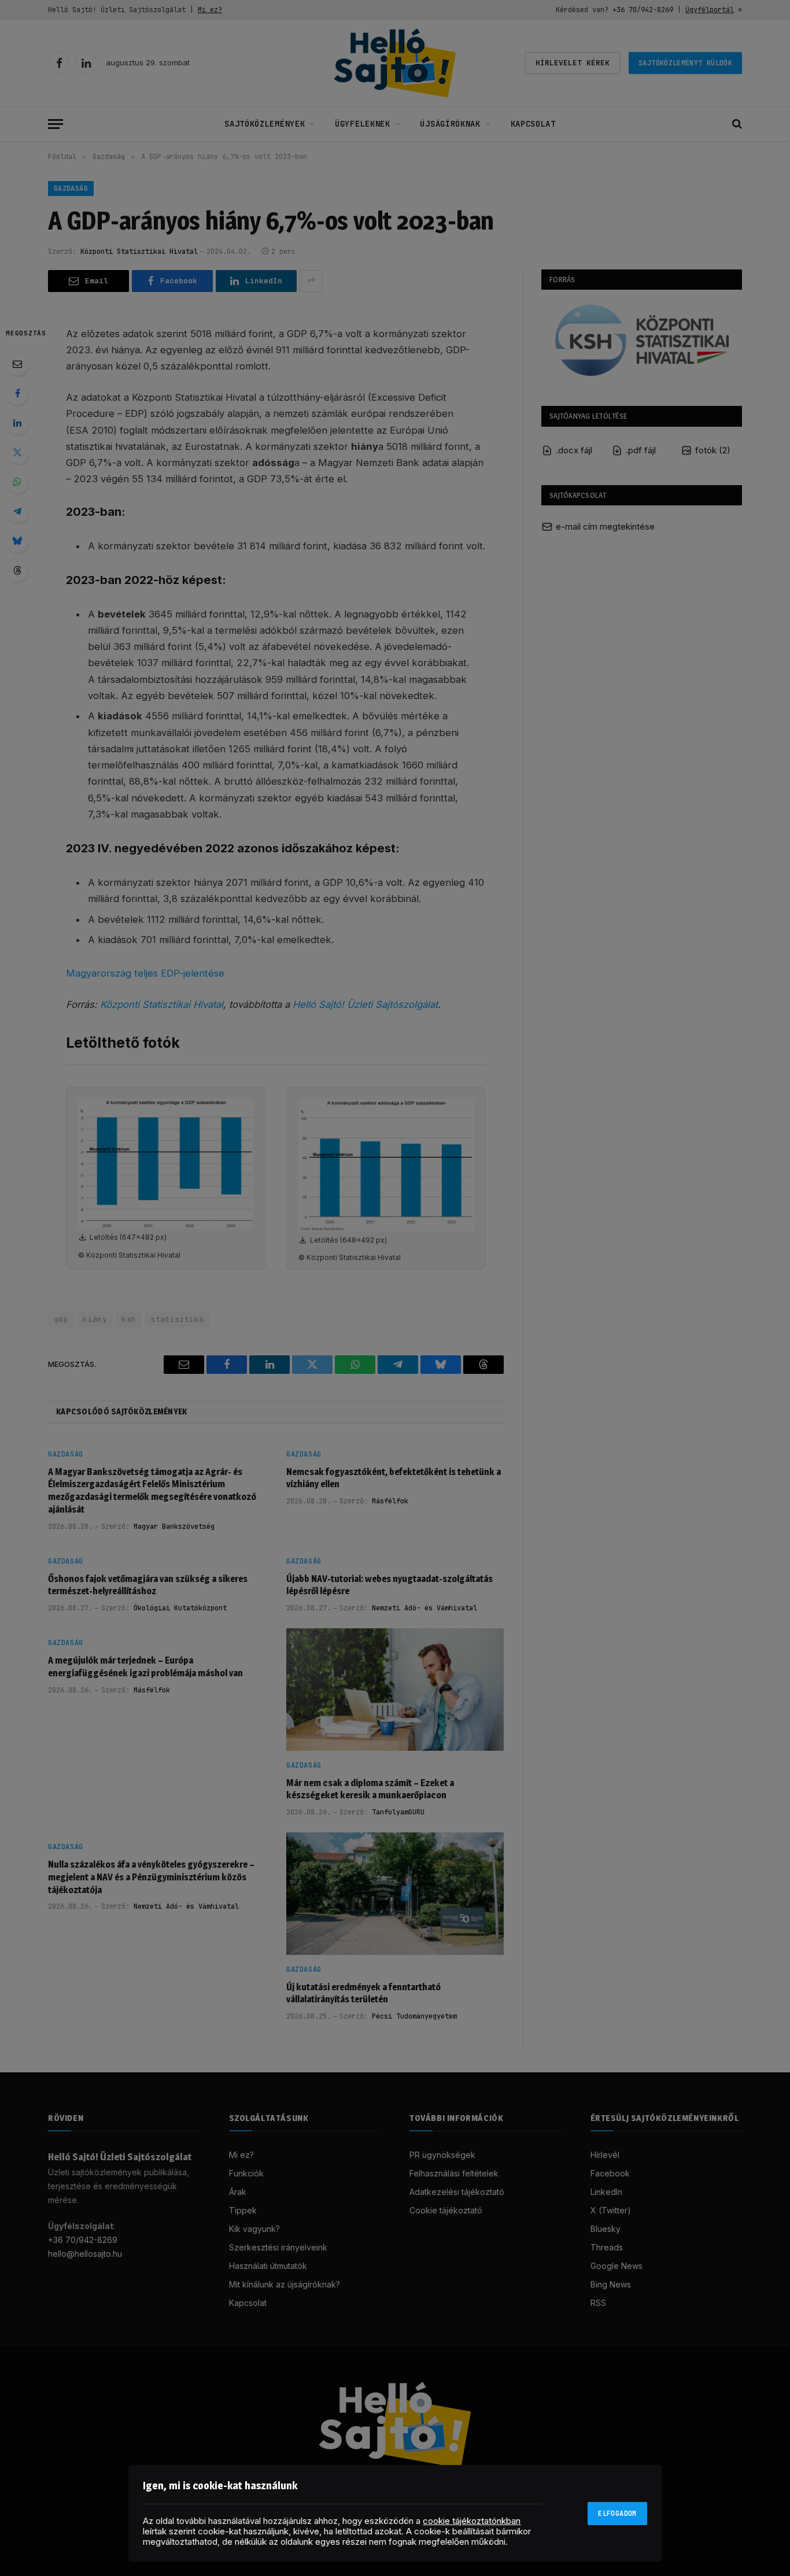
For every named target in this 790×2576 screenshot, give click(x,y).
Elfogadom (617, 2514)
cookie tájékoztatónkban (472, 2521)
